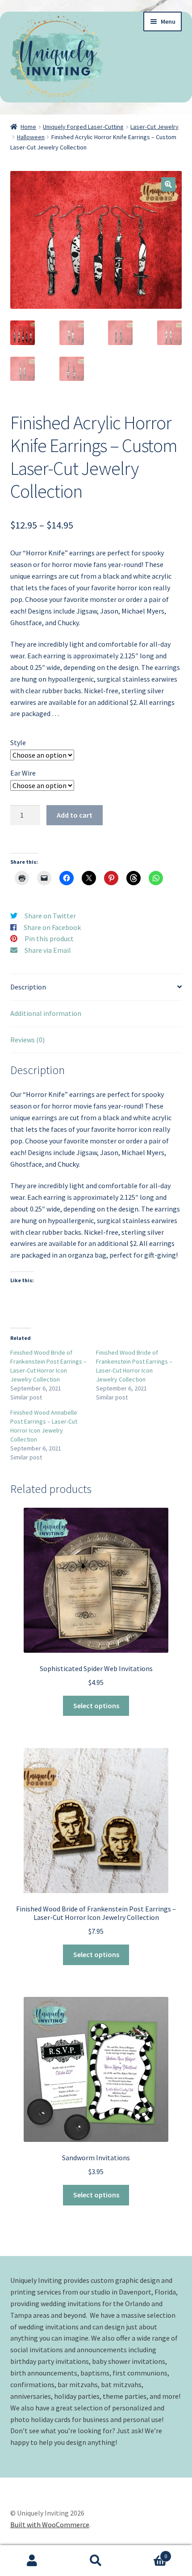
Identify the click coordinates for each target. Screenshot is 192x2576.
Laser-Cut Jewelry (154, 127)
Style (18, 742)
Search (96, 2561)
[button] (168, 184)
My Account (32, 2561)
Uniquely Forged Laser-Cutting (83, 127)
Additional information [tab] (46, 1013)
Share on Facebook (52, 927)
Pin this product (49, 938)
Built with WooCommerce (50, 2525)
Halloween (31, 137)
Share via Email (48, 950)
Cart (148, 2553)
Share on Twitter (50, 916)
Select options (96, 1706)
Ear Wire (23, 773)
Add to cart (75, 815)
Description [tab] (28, 987)
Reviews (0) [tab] (27, 1040)
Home (28, 127)
